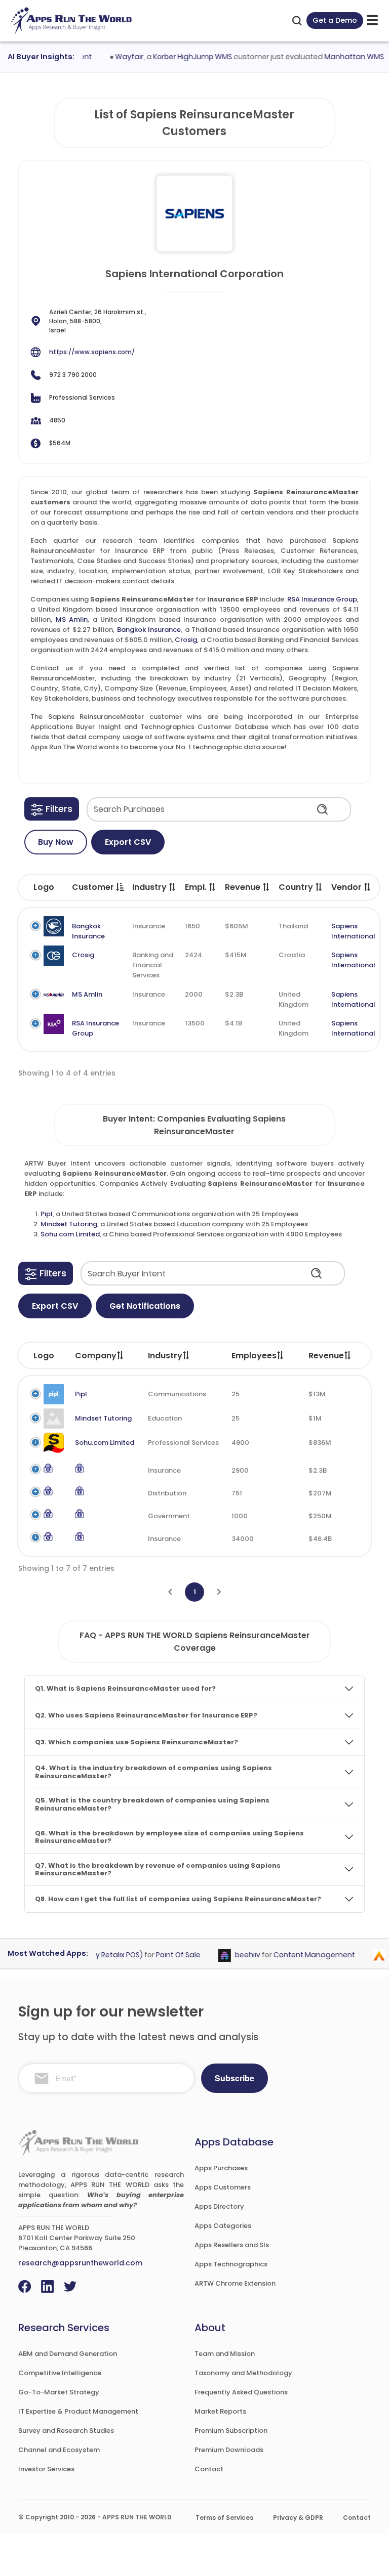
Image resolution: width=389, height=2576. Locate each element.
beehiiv (232, 1955)
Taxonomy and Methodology (243, 2373)
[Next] (219, 1592)
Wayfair (113, 57)
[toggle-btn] (372, 20)
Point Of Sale (163, 1955)
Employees (254, 1356)
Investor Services (46, 2469)
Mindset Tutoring (69, 1224)
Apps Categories (223, 2226)
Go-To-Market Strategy (59, 2392)
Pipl (47, 1214)
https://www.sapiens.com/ (92, 352)
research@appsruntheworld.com (80, 2263)
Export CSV (128, 842)
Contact (209, 2469)
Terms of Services (224, 2518)
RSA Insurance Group (322, 599)
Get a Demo (335, 20)
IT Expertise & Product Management (78, 2411)
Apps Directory (219, 2206)
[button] (52, 809)
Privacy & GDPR (298, 2518)
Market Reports (220, 2411)
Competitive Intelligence (60, 2373)
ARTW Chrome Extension (235, 2283)
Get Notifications (145, 1306)
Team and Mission (225, 2354)
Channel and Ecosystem (59, 2450)
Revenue (326, 1356)
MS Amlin (72, 619)
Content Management (299, 1955)
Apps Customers (223, 2187)
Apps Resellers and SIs (232, 2245)
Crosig (186, 640)
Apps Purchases (221, 2168)
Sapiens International (353, 931)
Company (96, 1356)
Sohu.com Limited (70, 1234)
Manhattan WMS (338, 57)
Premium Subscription (231, 2431)
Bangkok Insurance (149, 630)
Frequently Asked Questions (241, 2392)
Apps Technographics (231, 2264)
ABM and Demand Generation (68, 2354)
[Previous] (170, 1592)
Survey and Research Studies (66, 2431)
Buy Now (56, 842)
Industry (165, 1356)
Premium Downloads (229, 2450)
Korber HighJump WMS (177, 57)
